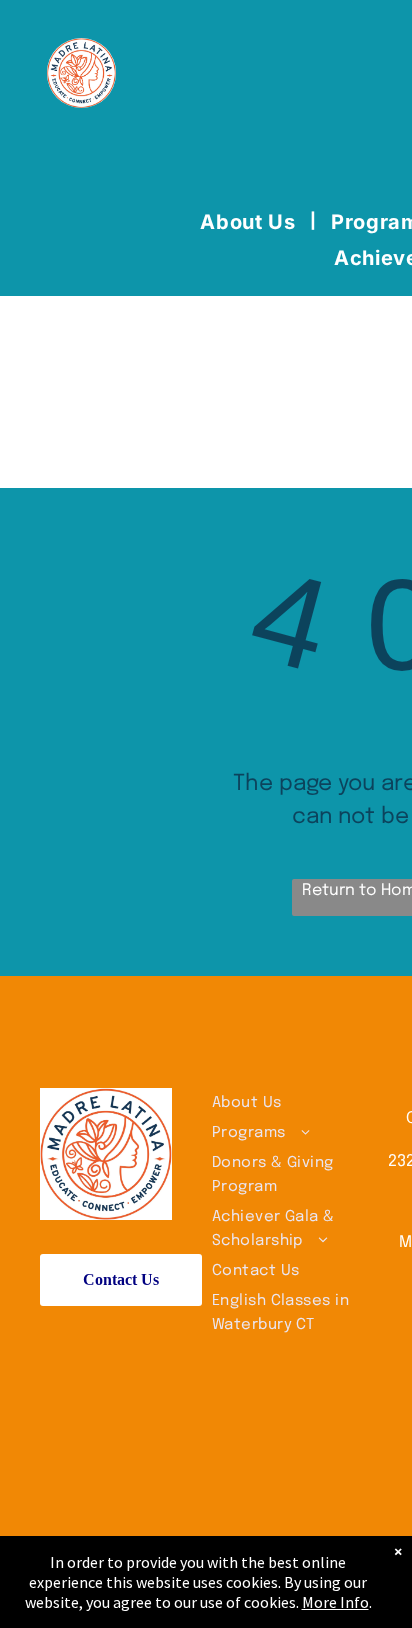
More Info (335, 1602)
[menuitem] (250, 222)
